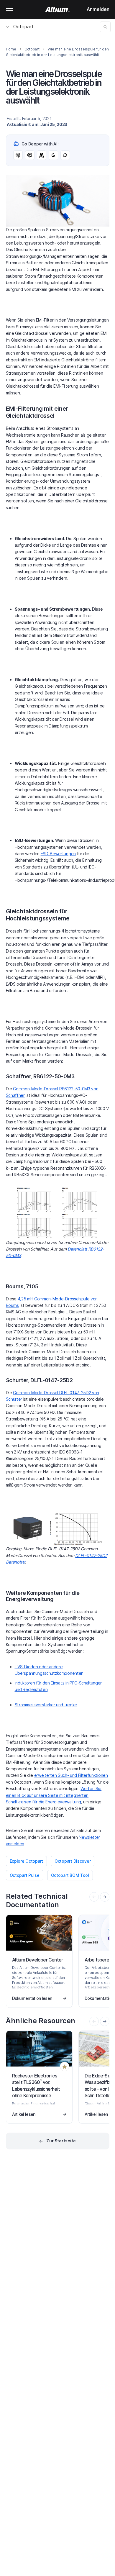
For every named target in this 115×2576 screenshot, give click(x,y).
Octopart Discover (73, 1861)
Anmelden (98, 9)
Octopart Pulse (25, 1875)
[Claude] (42, 155)
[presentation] (105, 1897)
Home (11, 49)
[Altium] (58, 9)
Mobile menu (10, 9)
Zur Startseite (61, 2141)
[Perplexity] (30, 155)
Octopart (23, 27)
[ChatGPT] (18, 155)
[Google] (53, 155)
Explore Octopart (27, 1861)
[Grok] (65, 155)
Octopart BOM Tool (70, 1875)
